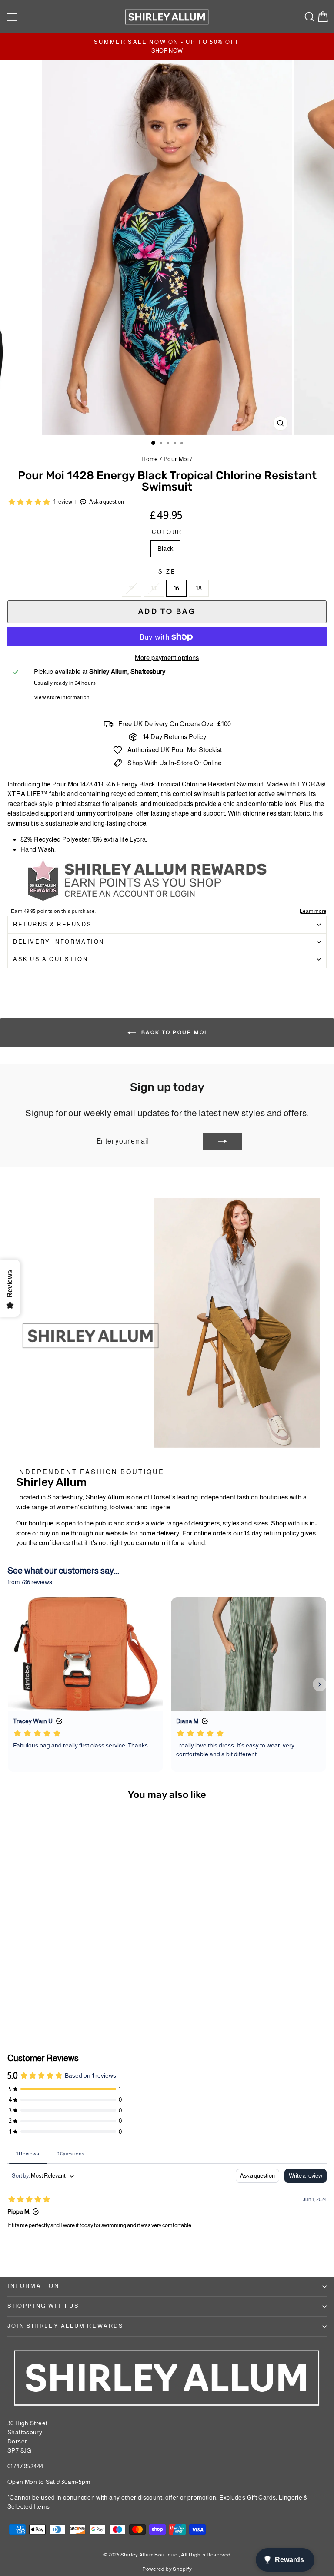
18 (199, 588)
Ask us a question (50, 959)
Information (33, 2286)
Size (167, 572)
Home (150, 459)
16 (177, 588)
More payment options (167, 658)
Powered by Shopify (167, 2569)
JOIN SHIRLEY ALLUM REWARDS (66, 2326)
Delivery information (59, 942)
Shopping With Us (43, 2306)
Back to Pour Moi (173, 1032)
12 (132, 588)
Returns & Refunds (52, 924)
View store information (62, 697)
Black (165, 549)
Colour (167, 532)
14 (154, 588)
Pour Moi (176, 459)
